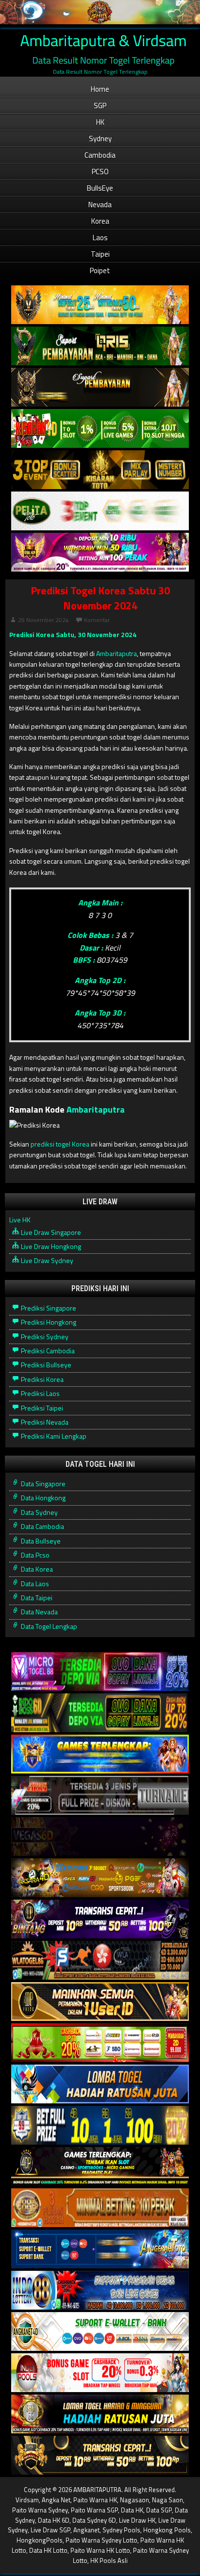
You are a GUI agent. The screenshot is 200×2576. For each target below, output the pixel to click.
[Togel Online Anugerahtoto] (100, 2249)
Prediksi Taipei (41, 1408)
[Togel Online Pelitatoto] (100, 511)
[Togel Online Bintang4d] (100, 1919)
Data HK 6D (54, 2520)
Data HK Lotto (48, 2550)
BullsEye (100, 188)
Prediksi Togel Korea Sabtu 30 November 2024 (100, 598)
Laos (100, 238)
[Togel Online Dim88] (100, 346)
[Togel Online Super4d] (100, 387)
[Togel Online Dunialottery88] (100, 2208)
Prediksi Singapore (48, 1308)
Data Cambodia (42, 1526)
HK (100, 122)
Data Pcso (34, 1555)
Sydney (100, 139)
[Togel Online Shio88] (100, 2414)
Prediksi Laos (40, 1393)
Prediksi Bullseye (45, 1365)
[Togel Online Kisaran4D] (100, 429)
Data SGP (159, 2510)
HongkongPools (40, 2540)
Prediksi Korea (42, 1379)
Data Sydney (39, 1512)
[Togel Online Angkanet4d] (100, 2332)
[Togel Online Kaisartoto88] (100, 2043)
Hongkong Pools (167, 2530)
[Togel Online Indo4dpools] (100, 2084)
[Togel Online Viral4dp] (100, 552)
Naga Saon (167, 2500)
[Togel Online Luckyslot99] (100, 2125)
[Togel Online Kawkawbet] (100, 1796)
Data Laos (34, 1583)
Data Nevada (39, 1612)
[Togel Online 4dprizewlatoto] (100, 2002)
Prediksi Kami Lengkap (53, 1436)
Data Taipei (36, 1598)
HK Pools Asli (109, 2560)
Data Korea (36, 1569)
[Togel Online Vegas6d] (100, 1837)
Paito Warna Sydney (40, 2510)
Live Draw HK (137, 2520)
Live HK (20, 1220)
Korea (100, 221)
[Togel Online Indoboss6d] (100, 1713)
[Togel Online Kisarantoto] (100, 470)
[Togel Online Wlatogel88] (100, 1961)
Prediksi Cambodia (47, 1351)
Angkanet (86, 2530)
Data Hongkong (42, 1498)
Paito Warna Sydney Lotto (101, 2540)
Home (100, 89)
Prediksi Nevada (44, 1422)
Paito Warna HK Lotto (100, 2550)
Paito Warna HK (95, 2500)
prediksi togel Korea (60, 1144)
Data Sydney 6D (94, 2520)
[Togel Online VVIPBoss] (100, 305)
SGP (100, 106)
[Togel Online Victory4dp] (100, 1754)
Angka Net (56, 2500)
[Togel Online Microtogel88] (100, 1672)
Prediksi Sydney (44, 1337)
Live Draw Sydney (46, 1260)
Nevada (100, 205)
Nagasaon (134, 2500)
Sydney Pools (121, 2530)
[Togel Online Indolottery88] (100, 2290)
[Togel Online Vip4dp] (100, 2167)
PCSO (100, 172)
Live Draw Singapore (50, 1232)
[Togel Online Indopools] (100, 2373)
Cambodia (100, 155)
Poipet (100, 271)
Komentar (97, 620)
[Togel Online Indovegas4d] (100, 2455)
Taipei (100, 254)
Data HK (132, 2510)
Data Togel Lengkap (48, 1626)
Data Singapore (42, 1484)
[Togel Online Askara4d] (100, 1878)
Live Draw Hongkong (50, 1246)
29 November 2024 (43, 620)
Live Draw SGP (50, 2530)
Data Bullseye (40, 1541)
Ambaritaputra (117, 653)
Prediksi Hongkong (48, 1322)
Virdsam (27, 2500)
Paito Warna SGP (94, 2510)
